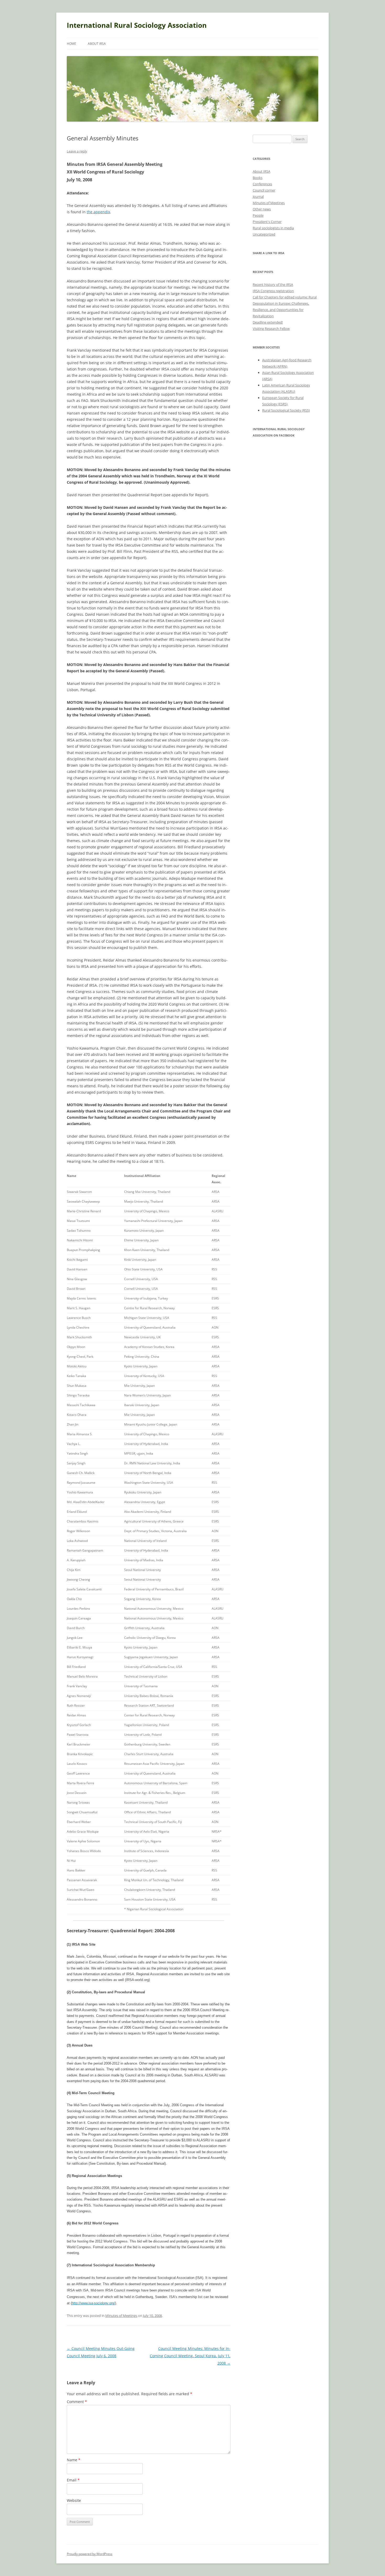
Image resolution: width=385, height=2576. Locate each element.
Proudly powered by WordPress (90, 2554)
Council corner (264, 190)
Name (74, 2460)
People (258, 215)
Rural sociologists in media (273, 228)
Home (71, 44)
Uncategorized (264, 234)
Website (74, 2500)
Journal (258, 197)
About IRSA (97, 44)
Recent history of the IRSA (273, 285)
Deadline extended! (268, 322)
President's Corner (267, 222)
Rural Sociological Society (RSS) (286, 410)
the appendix (98, 212)
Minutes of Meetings (121, 2316)
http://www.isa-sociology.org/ (93, 2303)
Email (73, 2480)
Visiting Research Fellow (271, 329)
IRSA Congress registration (273, 291)
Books (258, 178)
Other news (262, 209)
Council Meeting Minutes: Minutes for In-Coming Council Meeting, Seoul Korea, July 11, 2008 (190, 2356)
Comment (77, 2402)
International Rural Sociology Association (137, 25)
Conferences (262, 184)
